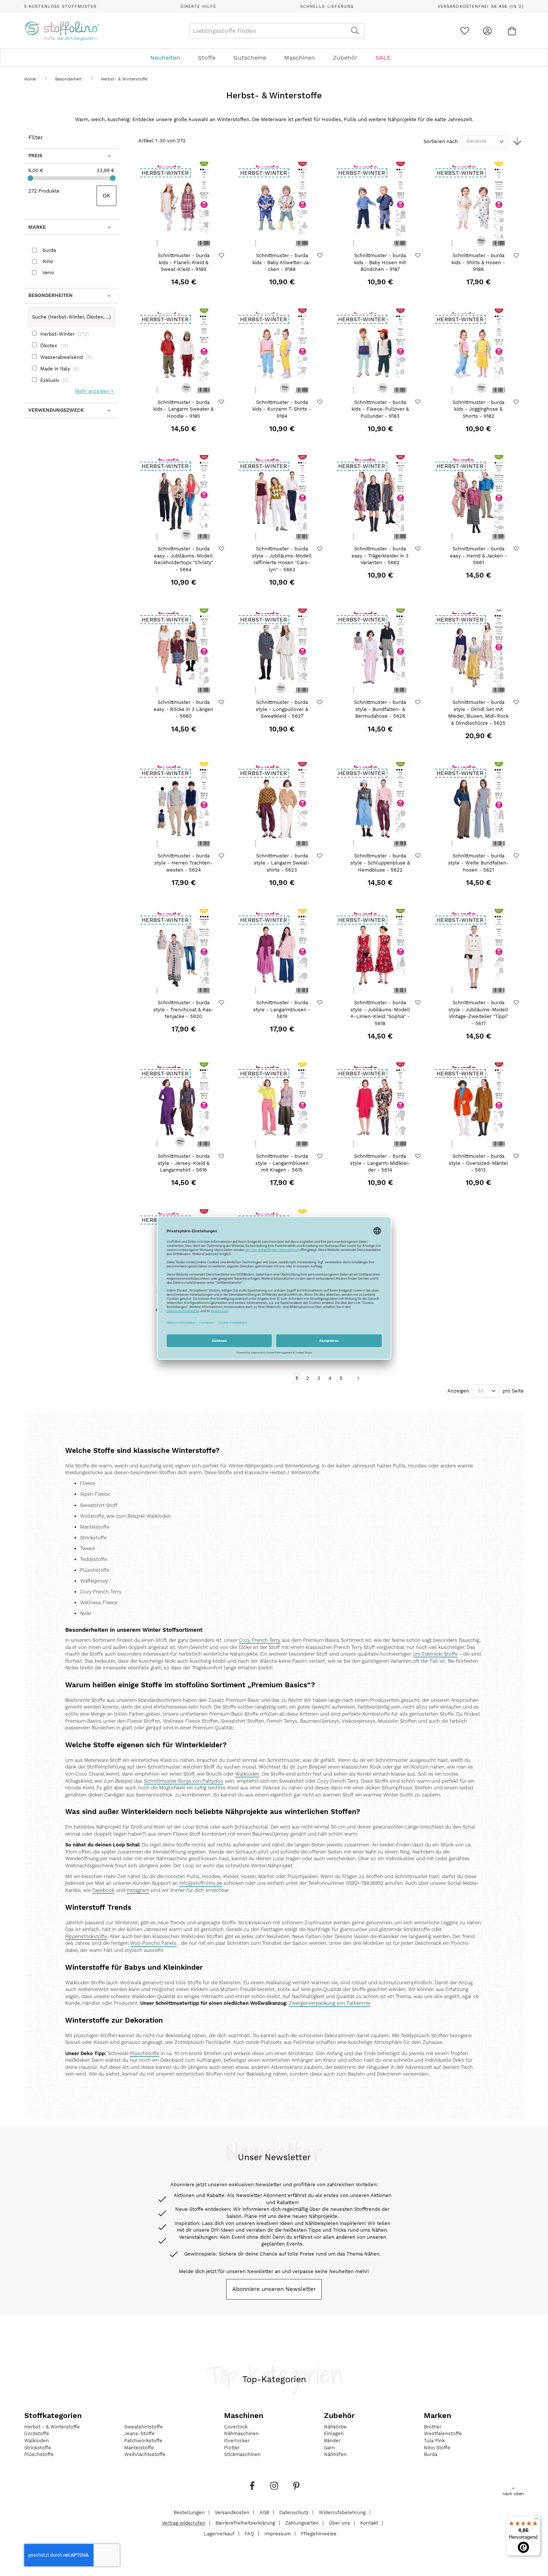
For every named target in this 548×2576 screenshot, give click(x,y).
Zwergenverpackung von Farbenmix (330, 2003)
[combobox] (277, 31)
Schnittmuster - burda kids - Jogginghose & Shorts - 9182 (478, 409)
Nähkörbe (335, 2427)
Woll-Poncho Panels (153, 1943)
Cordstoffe (37, 2433)
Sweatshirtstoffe (144, 2427)
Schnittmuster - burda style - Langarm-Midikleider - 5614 (380, 1163)
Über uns (339, 2523)
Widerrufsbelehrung (342, 2512)
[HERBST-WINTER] (184, 247)
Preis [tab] (35, 156)
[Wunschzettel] (465, 31)
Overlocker (237, 2441)
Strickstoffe (38, 2448)
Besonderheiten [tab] (51, 295)
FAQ (249, 2533)
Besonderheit (69, 79)
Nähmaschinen (241, 2433)
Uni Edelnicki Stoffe (435, 1654)
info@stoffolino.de (201, 1883)
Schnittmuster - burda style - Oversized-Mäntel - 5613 (478, 1163)
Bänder (332, 2441)
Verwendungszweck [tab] (56, 410)
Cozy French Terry (260, 1640)
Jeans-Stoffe (139, 2433)
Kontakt (369, 2523)
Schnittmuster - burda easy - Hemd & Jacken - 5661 (478, 556)
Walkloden (247, 1774)
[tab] (274, 58)
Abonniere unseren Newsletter (274, 2289)
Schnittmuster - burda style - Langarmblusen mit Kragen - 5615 (282, 1163)
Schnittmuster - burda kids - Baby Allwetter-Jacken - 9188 (282, 262)
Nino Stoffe (437, 2448)
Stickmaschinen (242, 2454)
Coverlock (236, 2427)
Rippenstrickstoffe (86, 1937)
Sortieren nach (441, 141)
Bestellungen (189, 2512)
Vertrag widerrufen (184, 2523)
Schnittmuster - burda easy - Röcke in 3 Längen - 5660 (183, 709)
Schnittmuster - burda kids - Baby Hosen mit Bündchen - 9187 (380, 262)
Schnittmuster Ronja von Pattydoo (184, 1781)
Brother (433, 2427)
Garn (329, 2448)
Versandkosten (232, 2512)
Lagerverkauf (219, 2533)
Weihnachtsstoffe (145, 2454)
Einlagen (334, 2433)
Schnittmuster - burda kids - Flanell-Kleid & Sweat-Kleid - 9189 (184, 262)
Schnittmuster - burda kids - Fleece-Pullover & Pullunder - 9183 (380, 409)
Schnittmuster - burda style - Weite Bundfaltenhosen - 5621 (478, 863)
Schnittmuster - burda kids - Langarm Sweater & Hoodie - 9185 (183, 409)
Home (31, 79)
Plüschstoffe (145, 2054)
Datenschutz (294, 2512)
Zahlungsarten (302, 2523)
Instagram (138, 1890)
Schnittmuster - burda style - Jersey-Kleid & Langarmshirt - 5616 (184, 1163)
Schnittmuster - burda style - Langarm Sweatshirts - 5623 (282, 863)
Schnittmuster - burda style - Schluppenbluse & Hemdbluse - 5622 (380, 863)
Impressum (278, 2533)
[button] (222, 255)
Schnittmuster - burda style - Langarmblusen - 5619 (282, 1009)
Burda (431, 2454)
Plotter (232, 2448)
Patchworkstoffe (143, 2441)
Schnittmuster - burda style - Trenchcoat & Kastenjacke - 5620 (183, 1009)
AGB (264, 2512)
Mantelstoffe (139, 2448)
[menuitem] (169, 58)
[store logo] (62, 31)
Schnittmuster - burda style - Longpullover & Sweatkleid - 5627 (282, 709)
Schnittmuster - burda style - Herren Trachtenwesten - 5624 (183, 863)
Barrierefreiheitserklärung (245, 2523)
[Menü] (536, 2520)
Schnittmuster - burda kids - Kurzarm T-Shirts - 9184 (282, 409)
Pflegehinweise (319, 2533)
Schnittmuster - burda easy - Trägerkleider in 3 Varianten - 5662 (380, 556)
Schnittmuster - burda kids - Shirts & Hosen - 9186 (478, 262)
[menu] (274, 58)
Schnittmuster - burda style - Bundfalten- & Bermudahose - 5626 (380, 709)
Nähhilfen (335, 2454)
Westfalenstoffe (443, 2433)
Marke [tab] (37, 227)
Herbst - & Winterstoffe (52, 2427)
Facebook (103, 1890)
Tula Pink (434, 2441)
